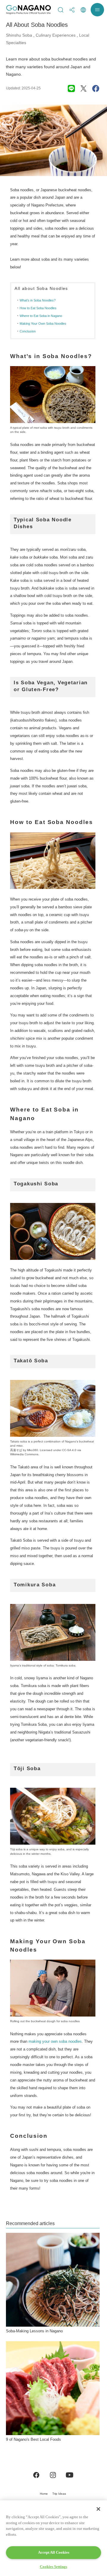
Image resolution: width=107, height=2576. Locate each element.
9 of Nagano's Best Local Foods (33, 2439)
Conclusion (28, 331)
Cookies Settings (53, 2567)
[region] (53, 2538)
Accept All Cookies (54, 2552)
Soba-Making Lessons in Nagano (34, 2331)
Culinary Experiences (56, 35)
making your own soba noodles (55, 2041)
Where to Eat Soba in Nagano (41, 316)
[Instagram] (53, 2475)
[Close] (98, 2509)
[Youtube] (70, 2475)
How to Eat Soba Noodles (38, 308)
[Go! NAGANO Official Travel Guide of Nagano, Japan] (29, 10)
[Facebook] (36, 2475)
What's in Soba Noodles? (38, 300)
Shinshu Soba (19, 35)
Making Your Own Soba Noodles (43, 324)
